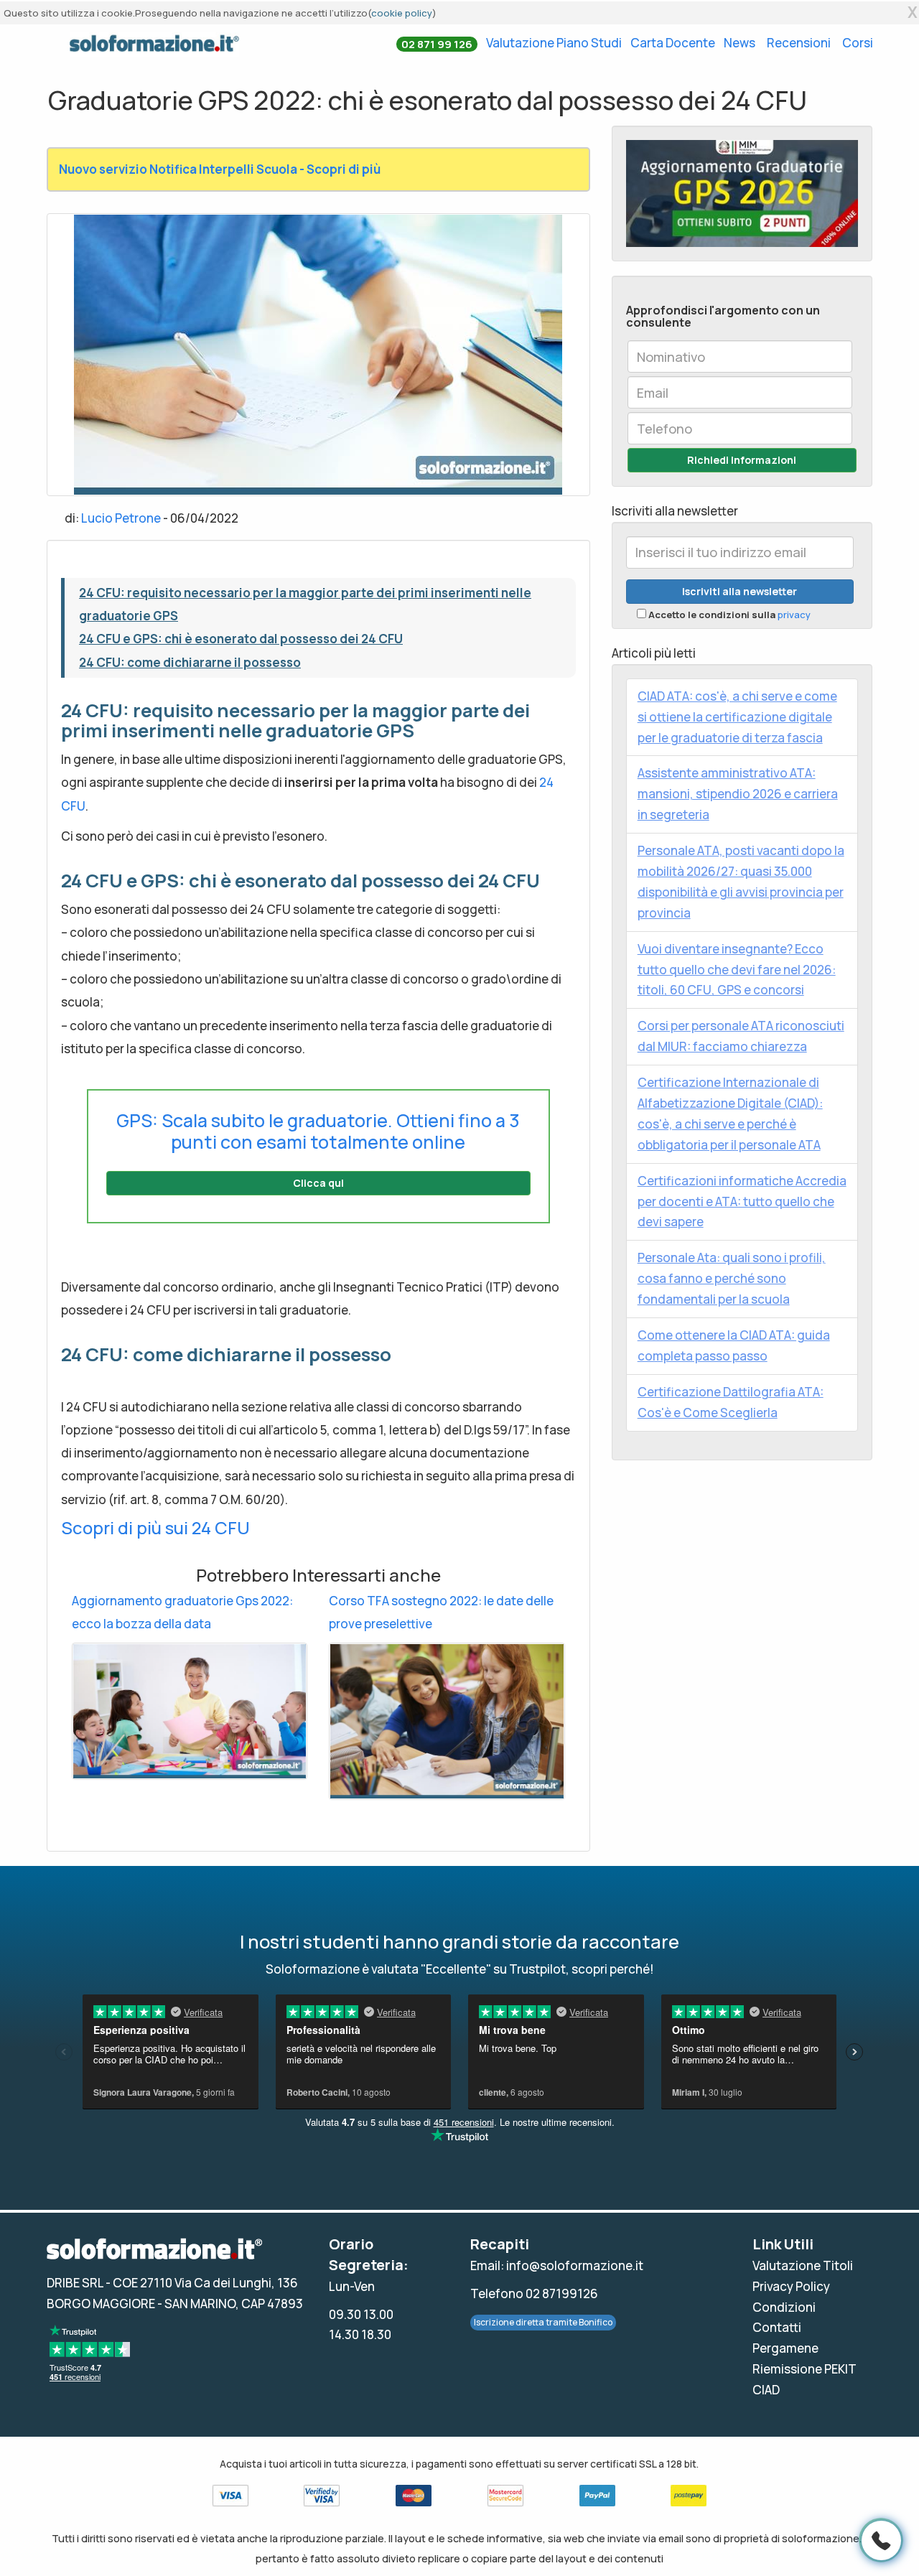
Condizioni (784, 2307)
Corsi (858, 43)
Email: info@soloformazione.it (557, 2265)
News (740, 43)
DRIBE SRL (75, 2283)
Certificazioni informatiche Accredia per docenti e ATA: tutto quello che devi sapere (742, 1201)
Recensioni (799, 43)
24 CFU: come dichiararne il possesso (190, 662)
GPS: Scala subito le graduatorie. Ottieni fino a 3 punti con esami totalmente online (318, 1131)
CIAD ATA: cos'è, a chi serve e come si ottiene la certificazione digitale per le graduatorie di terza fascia (737, 717)
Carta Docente (673, 43)
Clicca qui (318, 1183)
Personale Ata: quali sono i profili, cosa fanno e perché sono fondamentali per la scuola (732, 1278)
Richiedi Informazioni (742, 460)
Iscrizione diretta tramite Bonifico (543, 2322)
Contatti (777, 2327)
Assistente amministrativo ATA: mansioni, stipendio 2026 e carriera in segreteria (738, 794)
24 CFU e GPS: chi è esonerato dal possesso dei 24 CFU (241, 639)
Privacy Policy (791, 2286)
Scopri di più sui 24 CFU (155, 1527)
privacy (794, 615)
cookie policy (402, 13)
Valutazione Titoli (803, 2265)
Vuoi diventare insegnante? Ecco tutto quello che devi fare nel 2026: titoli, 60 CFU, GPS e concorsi (737, 970)
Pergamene (785, 2348)
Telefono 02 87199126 (534, 2293)
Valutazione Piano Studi (554, 43)
